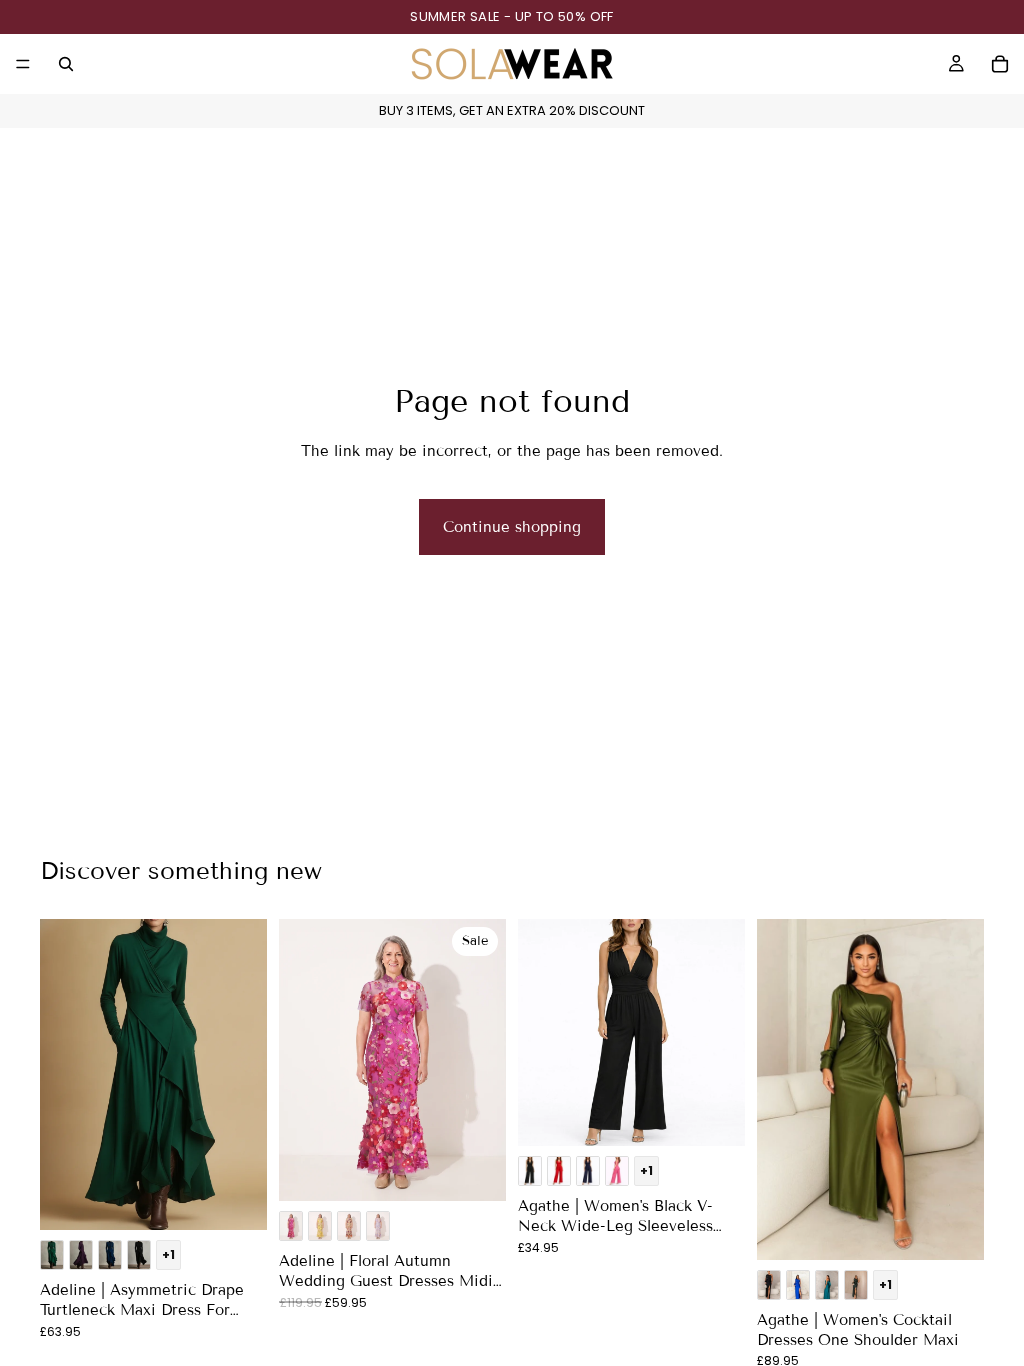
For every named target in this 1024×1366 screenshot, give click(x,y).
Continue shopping (512, 527)
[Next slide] (245, 1075)
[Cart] (1000, 64)
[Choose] (236, 1199)
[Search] (66, 64)
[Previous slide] (62, 1075)
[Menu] (23, 64)
